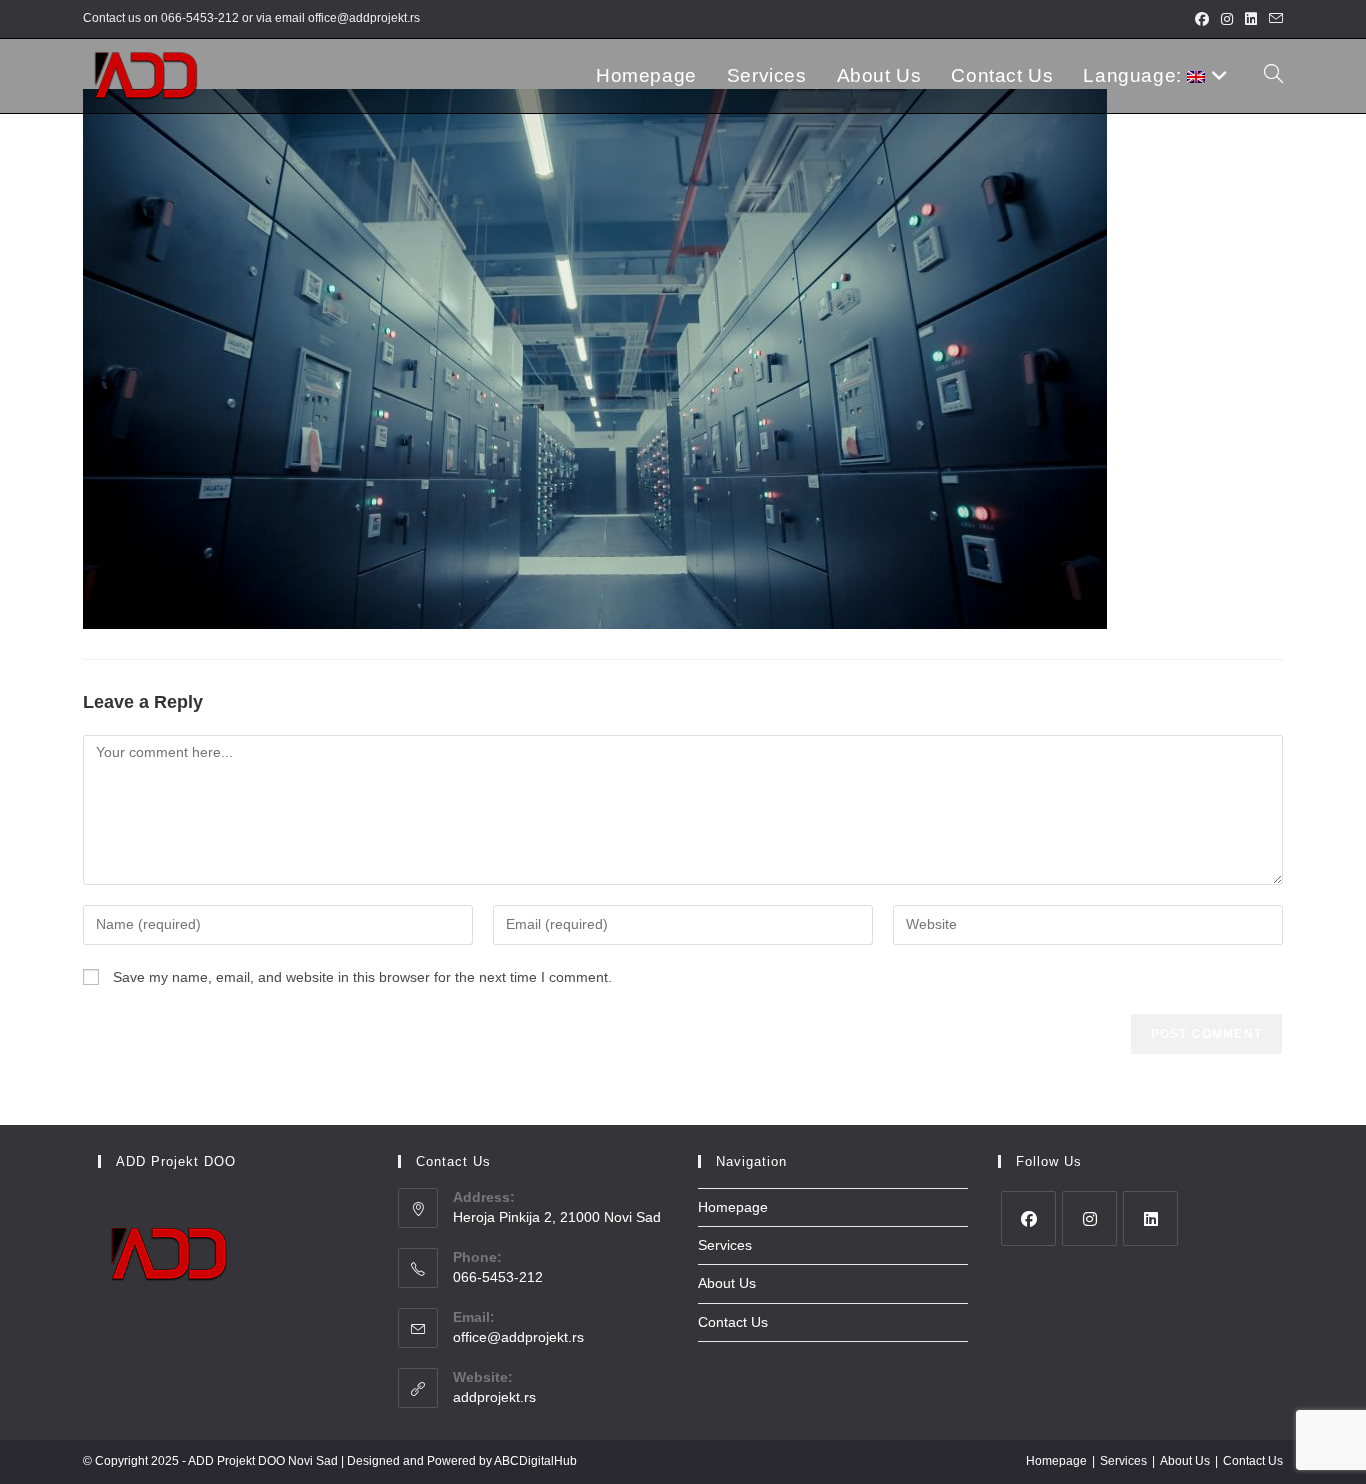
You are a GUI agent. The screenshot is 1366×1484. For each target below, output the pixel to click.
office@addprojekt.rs (364, 18)
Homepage (733, 1207)
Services (725, 1245)
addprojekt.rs (494, 1397)
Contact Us (733, 1322)
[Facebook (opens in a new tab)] (1202, 19)
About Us (727, 1283)
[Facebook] (1028, 1218)
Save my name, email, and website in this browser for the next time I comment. (362, 977)
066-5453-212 (200, 18)
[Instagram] (1089, 1218)
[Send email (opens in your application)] (1273, 19)
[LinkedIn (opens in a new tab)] (1251, 19)
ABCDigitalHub (535, 1461)
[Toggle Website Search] (1273, 76)
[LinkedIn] (1150, 1218)
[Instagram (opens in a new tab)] (1227, 19)
